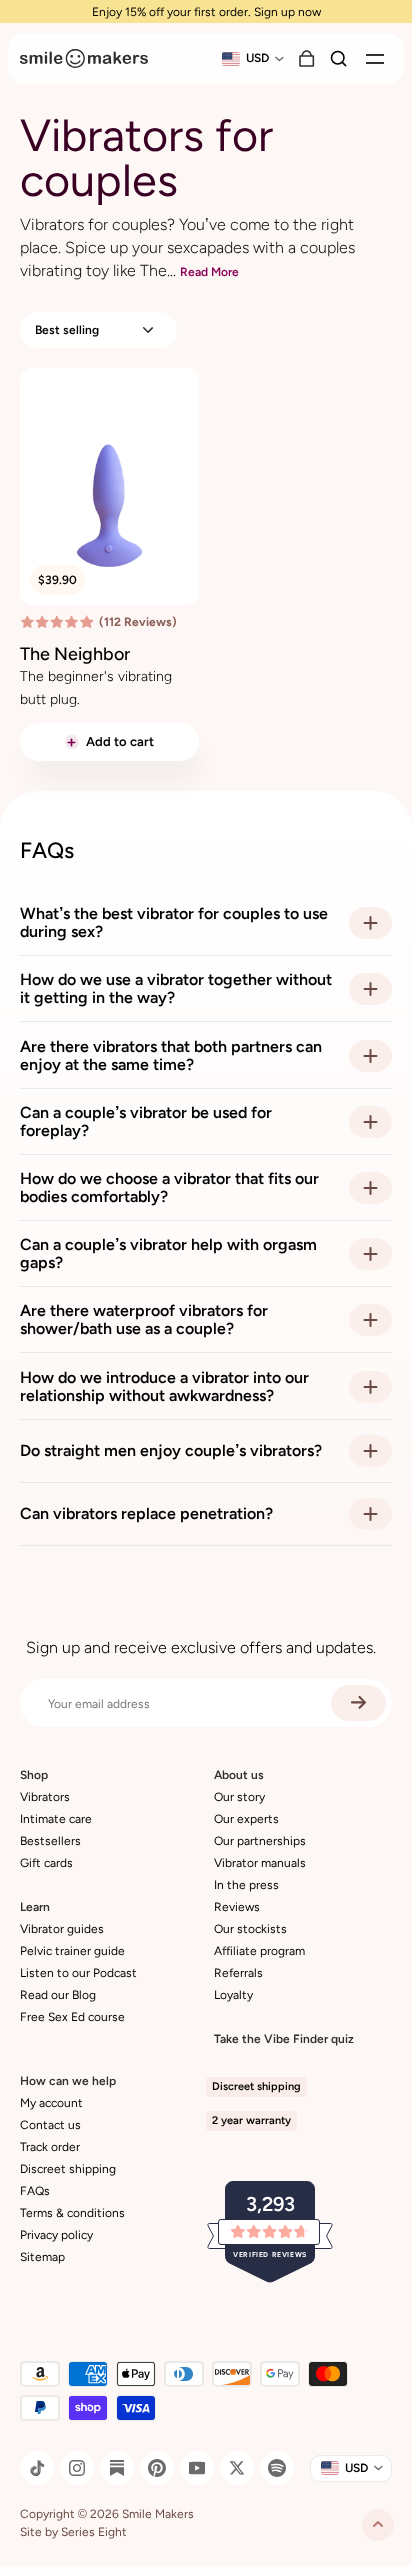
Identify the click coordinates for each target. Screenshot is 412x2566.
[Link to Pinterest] (157, 2468)
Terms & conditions (72, 2213)
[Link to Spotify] (277, 2468)
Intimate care (56, 1819)
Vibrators (45, 1797)
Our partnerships (260, 1841)
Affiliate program (259, 1951)
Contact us (50, 2125)
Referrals (238, 1973)
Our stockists (250, 1929)
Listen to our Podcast (78, 1973)
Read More (209, 272)
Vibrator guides (62, 1929)
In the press (246, 1885)
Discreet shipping (68, 2169)
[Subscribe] (358, 1703)
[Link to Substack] (117, 2468)
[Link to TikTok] (37, 2468)
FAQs (35, 2191)
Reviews (237, 1907)
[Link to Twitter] (237, 2468)
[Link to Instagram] (77, 2468)
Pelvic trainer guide (72, 1951)
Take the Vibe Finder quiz (284, 2039)
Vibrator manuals (260, 1863)
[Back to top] (378, 2525)
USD (257, 58)
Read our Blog (58, 1995)
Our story (239, 1797)
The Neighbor (75, 654)
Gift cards (46, 1863)
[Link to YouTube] (197, 2468)
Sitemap (42, 2257)
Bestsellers (50, 1841)
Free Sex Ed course (72, 2017)
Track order (50, 2147)
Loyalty (233, 1995)
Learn (35, 1907)
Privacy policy (56, 2235)
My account (51, 2103)
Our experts (246, 1819)
